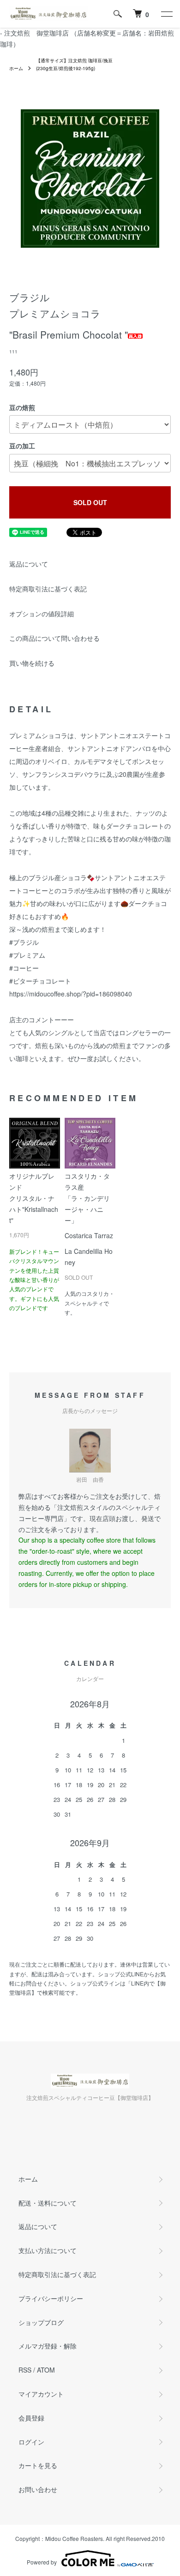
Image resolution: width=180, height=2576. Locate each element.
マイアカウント (41, 2394)
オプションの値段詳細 (42, 614)
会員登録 (31, 2418)
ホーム (16, 68)
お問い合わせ (38, 2489)
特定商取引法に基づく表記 (48, 589)
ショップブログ (41, 2322)
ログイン (31, 2442)
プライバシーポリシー (51, 2298)
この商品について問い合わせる (54, 638)
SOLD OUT (90, 502)
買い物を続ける (32, 663)
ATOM (46, 2370)
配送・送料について (48, 2203)
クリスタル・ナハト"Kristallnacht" (34, 1209)
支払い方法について (48, 2250)
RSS (25, 2370)
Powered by (42, 2562)
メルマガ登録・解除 (48, 2346)
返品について (29, 564)
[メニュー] (166, 14)
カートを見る (38, 2465)
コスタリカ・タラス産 (89, 1206)
